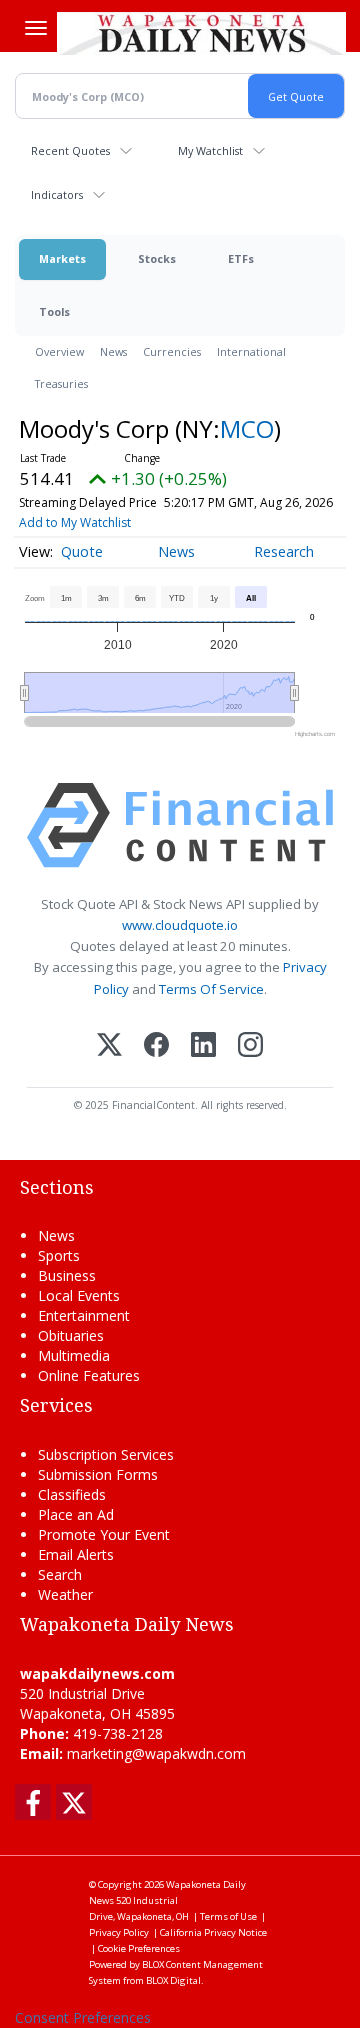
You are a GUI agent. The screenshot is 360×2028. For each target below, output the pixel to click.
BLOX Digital (173, 1980)
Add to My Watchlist (75, 522)
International (251, 351)
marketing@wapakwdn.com (156, 1753)
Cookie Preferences (139, 1948)
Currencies (172, 351)
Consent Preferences (83, 2017)
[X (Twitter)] (109, 1046)
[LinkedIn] (203, 1046)
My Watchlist (210, 150)
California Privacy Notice (213, 1932)
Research (284, 551)
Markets (62, 258)
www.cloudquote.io (180, 925)
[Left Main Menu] (36, 28)
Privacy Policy (119, 1932)
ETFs (241, 258)
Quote (82, 551)
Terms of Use (228, 1916)
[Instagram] (250, 1046)
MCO (247, 428)
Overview (59, 351)
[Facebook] (156, 1046)
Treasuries (61, 383)
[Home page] (201, 33)
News (113, 351)
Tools (54, 311)
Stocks (157, 258)
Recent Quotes (70, 150)
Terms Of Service (211, 989)
